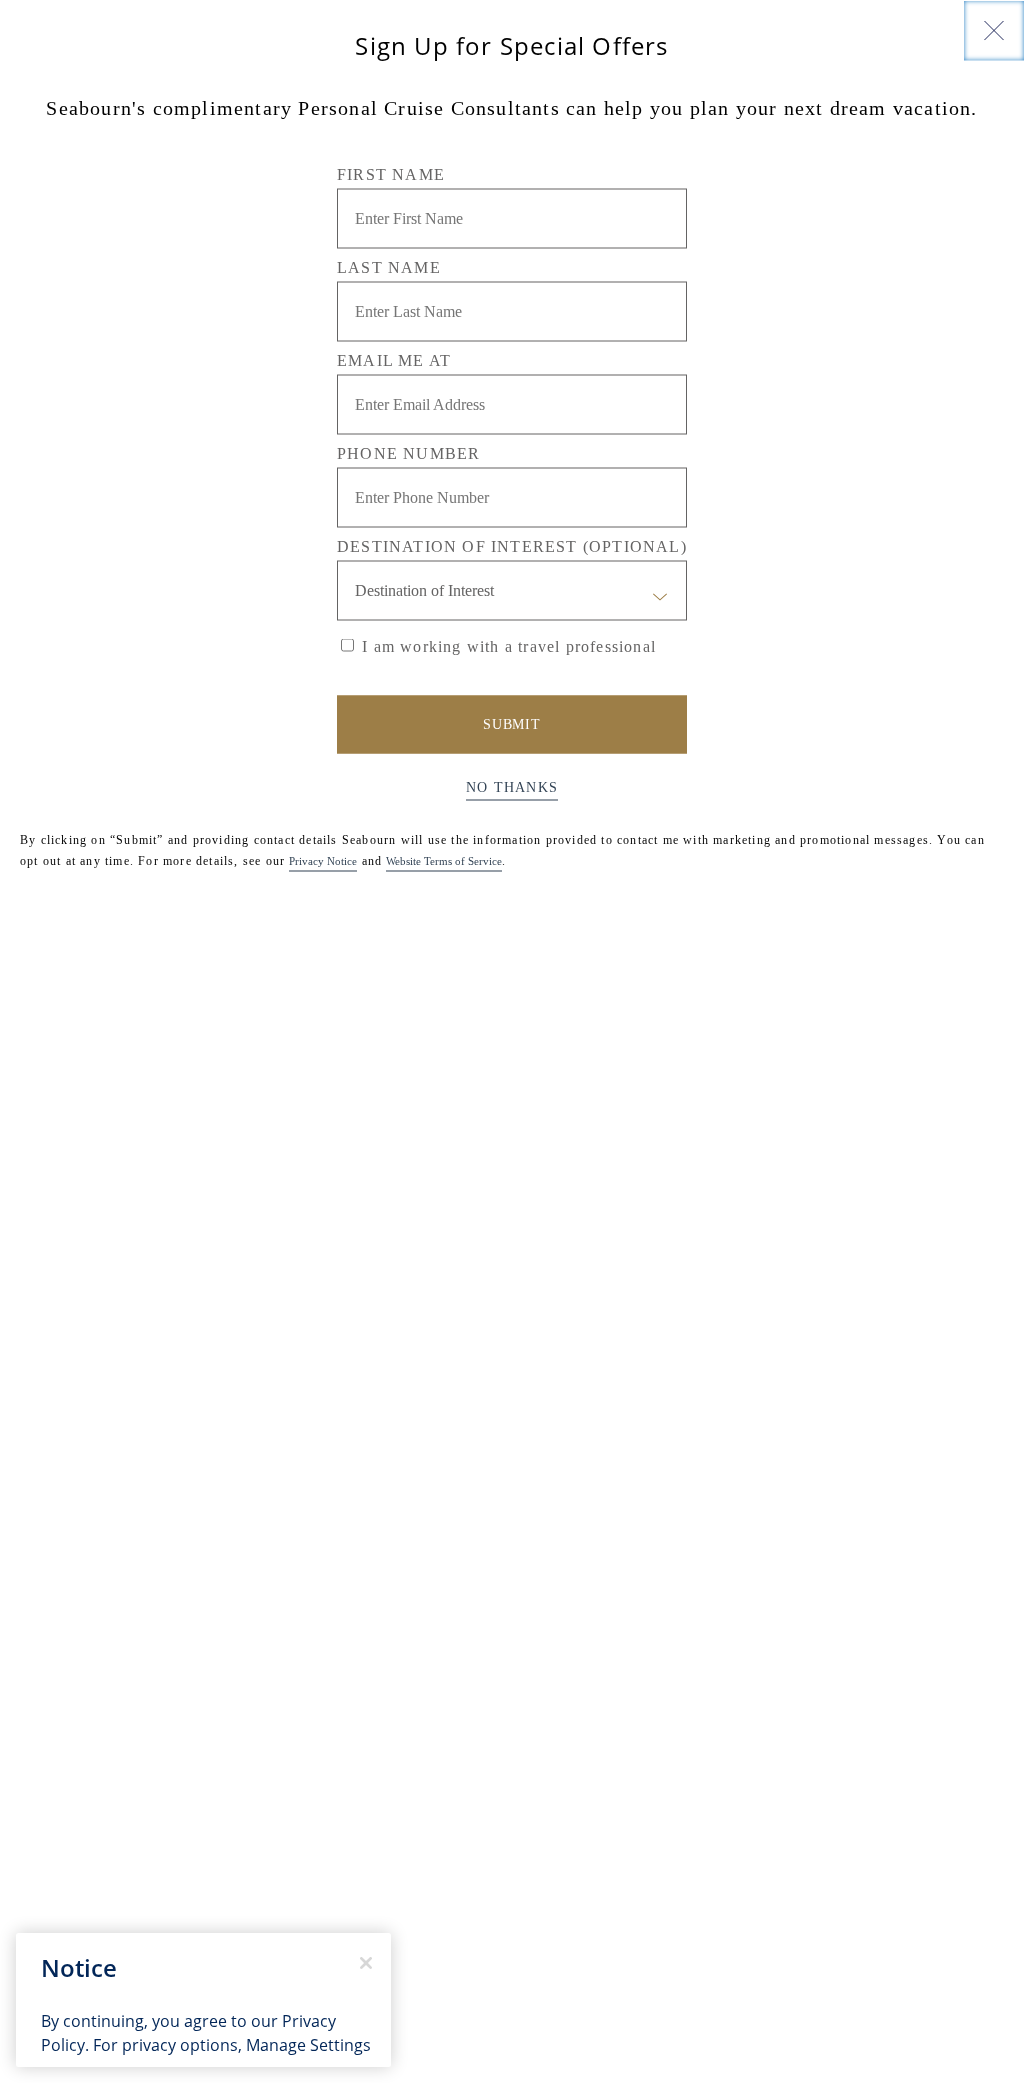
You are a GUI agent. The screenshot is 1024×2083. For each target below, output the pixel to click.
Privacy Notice (323, 860)
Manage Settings (308, 2044)
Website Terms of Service (444, 860)
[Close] (994, 30)
